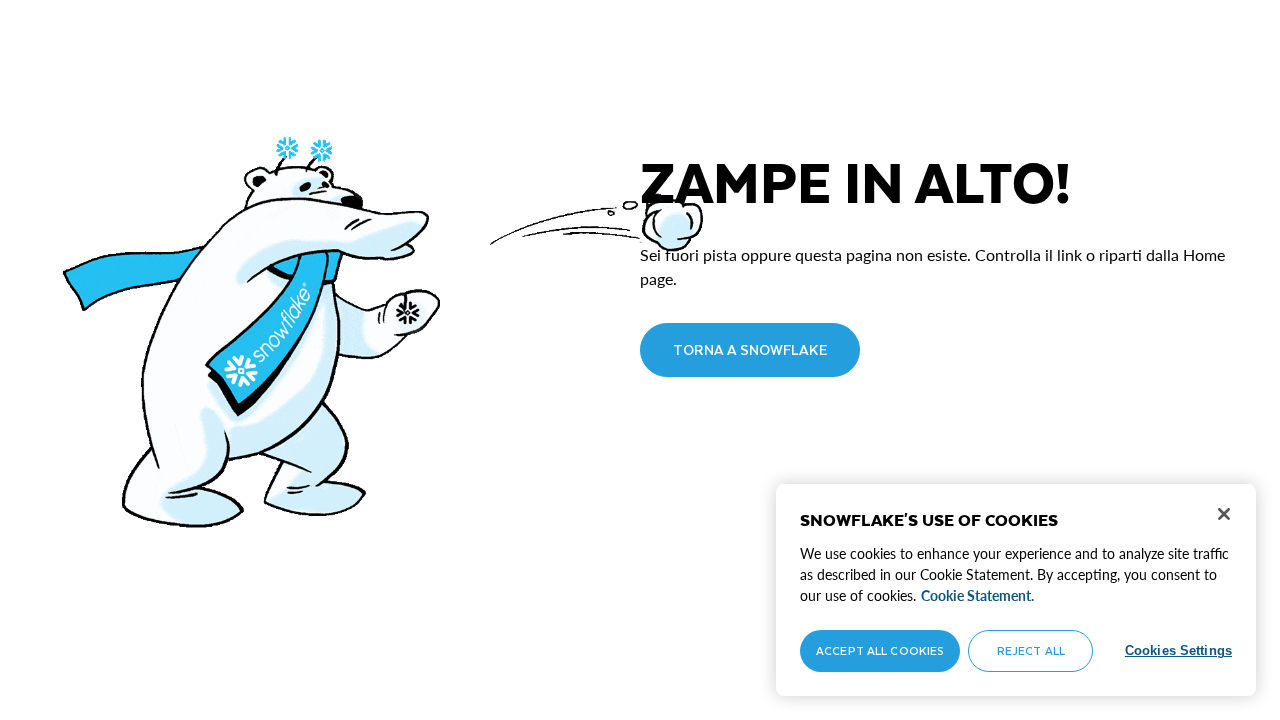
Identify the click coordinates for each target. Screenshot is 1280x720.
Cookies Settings (1178, 650)
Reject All (1031, 650)
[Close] (1224, 514)
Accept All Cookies (880, 650)
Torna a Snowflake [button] (750, 349)
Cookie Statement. (977, 595)
